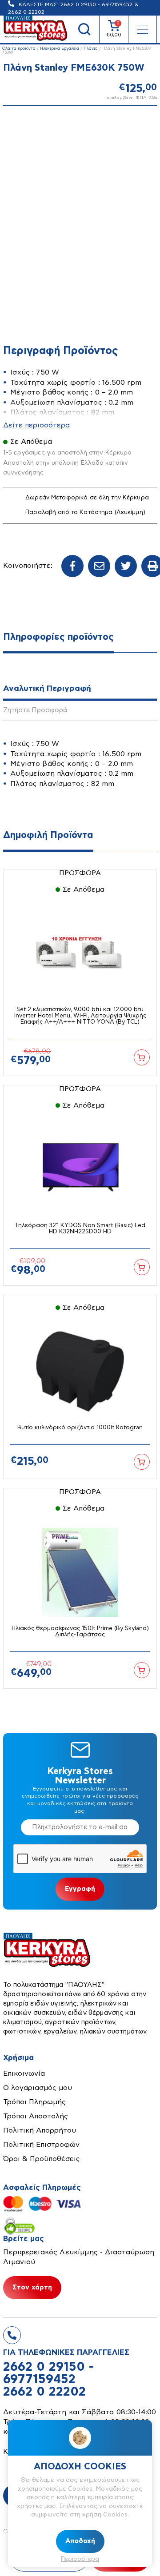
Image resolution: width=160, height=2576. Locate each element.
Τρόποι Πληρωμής (34, 2102)
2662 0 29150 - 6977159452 (96, 4)
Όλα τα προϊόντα (19, 49)
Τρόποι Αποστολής (36, 2116)
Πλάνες (91, 49)
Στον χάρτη (32, 2287)
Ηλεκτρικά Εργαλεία (60, 49)
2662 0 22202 (44, 2392)
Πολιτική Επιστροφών (41, 2145)
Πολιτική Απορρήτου (40, 2130)
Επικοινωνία (24, 2074)
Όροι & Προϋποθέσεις (42, 2159)
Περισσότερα (80, 2559)
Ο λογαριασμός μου (38, 2088)
